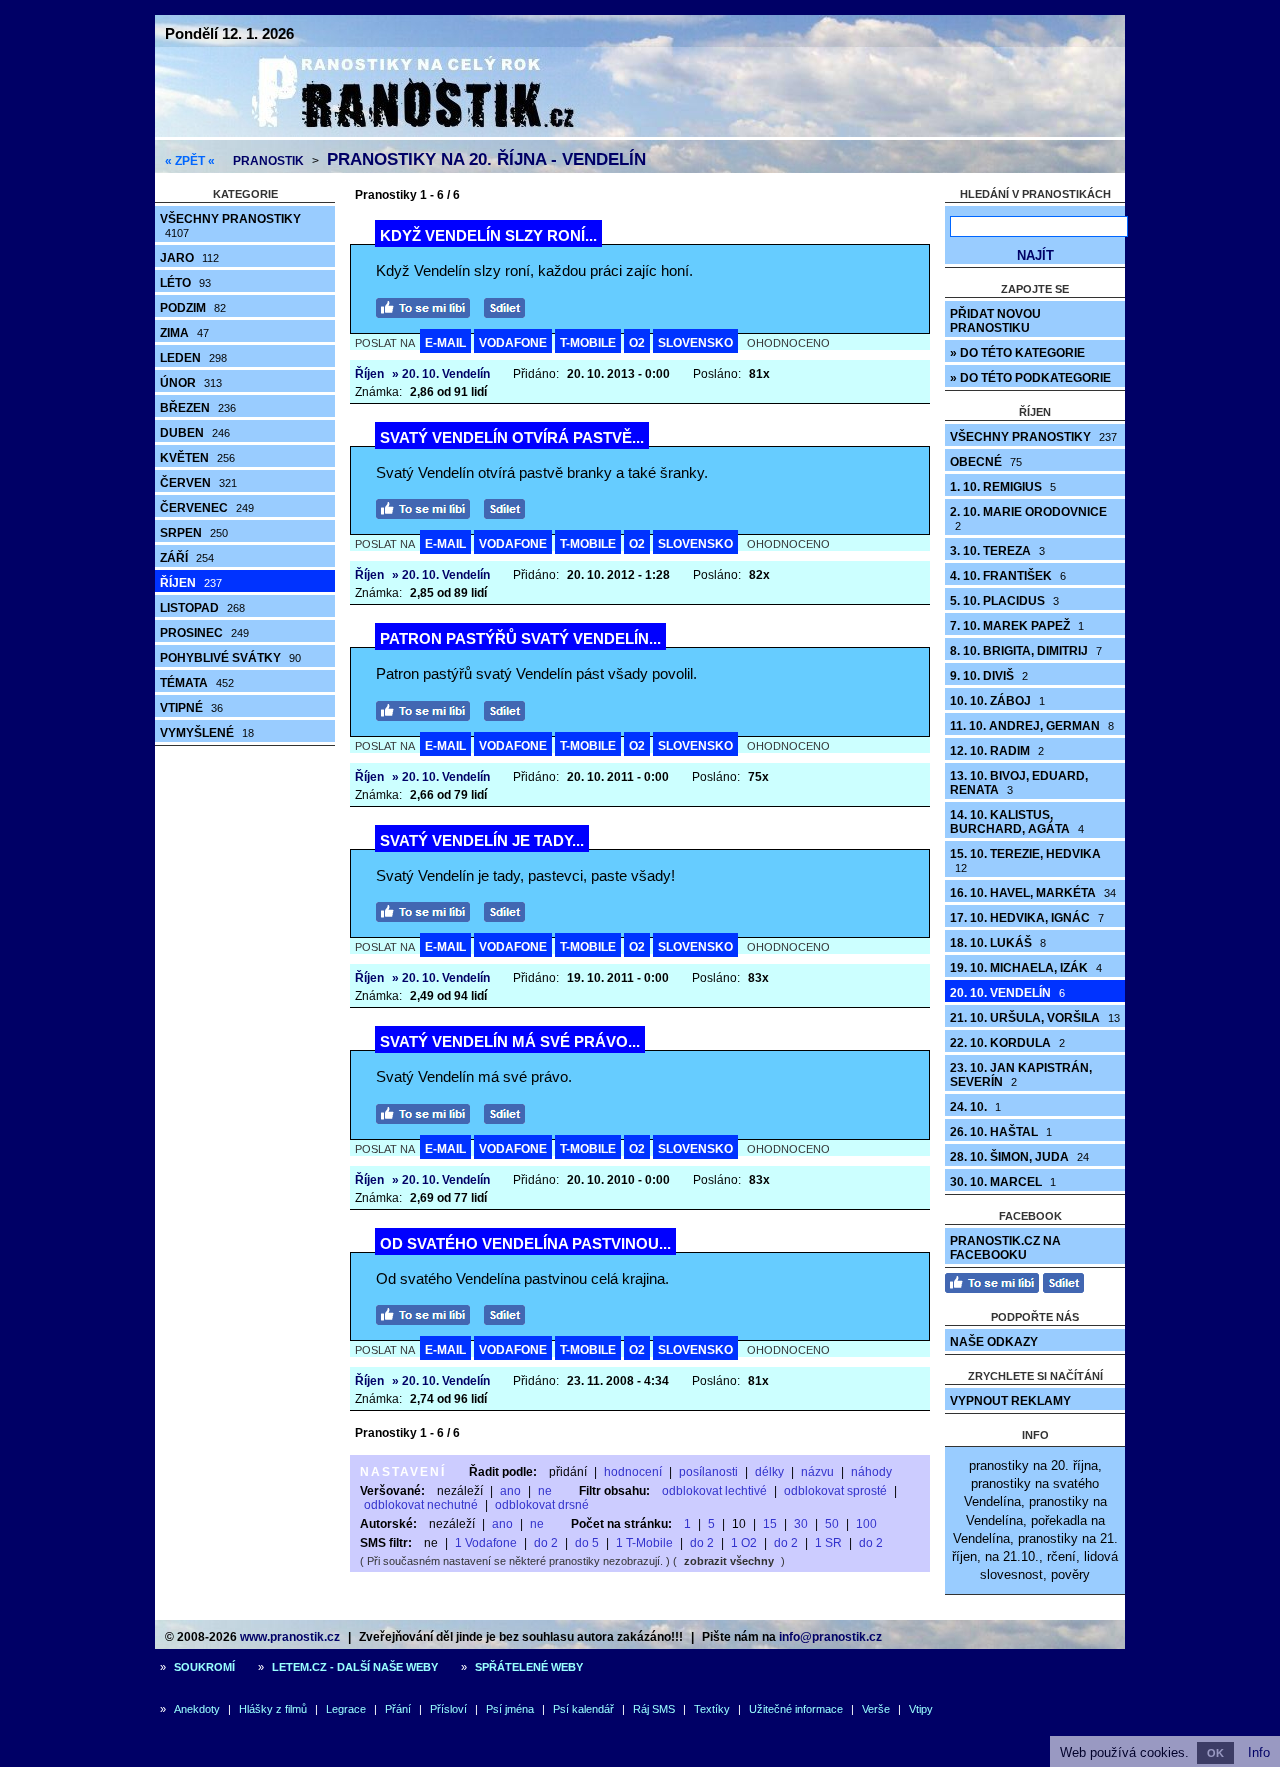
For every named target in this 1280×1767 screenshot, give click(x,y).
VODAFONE (513, 343)
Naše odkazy (994, 1342)
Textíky (712, 1709)
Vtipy (921, 1709)
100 (866, 1524)
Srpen (194, 533)
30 (801, 1524)
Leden (193, 358)
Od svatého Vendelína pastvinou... (525, 1243)
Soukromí (204, 1667)
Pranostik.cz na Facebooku (1005, 1248)
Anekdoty (197, 1709)
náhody (871, 1472)
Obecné (986, 462)
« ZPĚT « (190, 161)
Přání (398, 1709)
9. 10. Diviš (989, 676)
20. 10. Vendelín (1007, 993)
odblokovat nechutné (421, 1505)
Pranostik (268, 161)
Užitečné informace (796, 1709)
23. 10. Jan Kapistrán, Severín (1021, 1075)
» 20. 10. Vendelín (441, 374)
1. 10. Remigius (1003, 487)
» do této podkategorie (1030, 378)
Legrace (346, 1709)
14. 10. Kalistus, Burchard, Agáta (1017, 822)
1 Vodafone (486, 1543)
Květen (197, 458)
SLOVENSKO (695, 343)
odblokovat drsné (542, 1505)
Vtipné (191, 708)
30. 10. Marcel (1003, 1182)
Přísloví (448, 1709)
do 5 (587, 1543)
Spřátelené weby (529, 1667)
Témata (197, 683)
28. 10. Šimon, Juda (1019, 1157)
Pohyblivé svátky (230, 658)
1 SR (828, 1543)
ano (510, 1491)
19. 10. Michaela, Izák (1026, 968)
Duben (195, 433)
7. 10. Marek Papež (1017, 626)
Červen (198, 483)
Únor (191, 383)
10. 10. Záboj (997, 701)
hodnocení (633, 1472)
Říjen (191, 583)
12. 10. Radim (997, 751)
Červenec (207, 508)
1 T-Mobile (644, 1543)
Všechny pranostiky (230, 225)
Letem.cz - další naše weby (355, 1667)
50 (832, 1524)
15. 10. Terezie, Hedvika (1025, 860)
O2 (637, 343)
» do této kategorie (1017, 353)
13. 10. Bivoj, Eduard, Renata (1019, 783)
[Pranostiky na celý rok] (390, 132)
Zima (184, 333)
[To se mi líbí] (428, 305)
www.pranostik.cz (290, 1637)
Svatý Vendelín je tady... (482, 840)
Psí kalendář (583, 1709)
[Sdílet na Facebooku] (509, 305)
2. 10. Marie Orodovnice (1028, 518)
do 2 (546, 1543)
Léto (185, 283)
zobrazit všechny (729, 1561)
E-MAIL (445, 343)
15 (770, 1524)
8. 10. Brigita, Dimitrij (1026, 651)
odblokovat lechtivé (714, 1491)
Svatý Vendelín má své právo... (510, 1041)
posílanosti (708, 1472)
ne (545, 1491)
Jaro (189, 258)
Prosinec (204, 633)
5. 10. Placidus (1004, 601)
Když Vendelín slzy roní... (488, 235)
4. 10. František (1008, 576)
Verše (876, 1709)
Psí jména (510, 1709)
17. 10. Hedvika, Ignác (1027, 918)
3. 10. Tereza (997, 551)
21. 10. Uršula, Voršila (1035, 1018)
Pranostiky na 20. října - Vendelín (486, 159)
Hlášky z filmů (273, 1709)
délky (769, 1472)
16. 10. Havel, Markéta (1033, 893)
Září (187, 558)
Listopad (202, 608)
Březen (198, 408)
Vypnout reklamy (1010, 1401)
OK (1215, 1753)
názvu (817, 1472)
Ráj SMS (654, 1709)
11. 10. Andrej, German (1032, 726)
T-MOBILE (588, 343)
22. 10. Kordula (1007, 1043)
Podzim (193, 308)
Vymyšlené (207, 733)
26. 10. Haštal (1001, 1132)
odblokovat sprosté (835, 1491)
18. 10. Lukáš (998, 943)
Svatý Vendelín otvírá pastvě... (512, 437)
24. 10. (975, 1107)
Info (1259, 1752)
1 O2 (744, 1543)
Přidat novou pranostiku (995, 321)
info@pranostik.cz (830, 1637)
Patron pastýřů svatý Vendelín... (520, 638)
